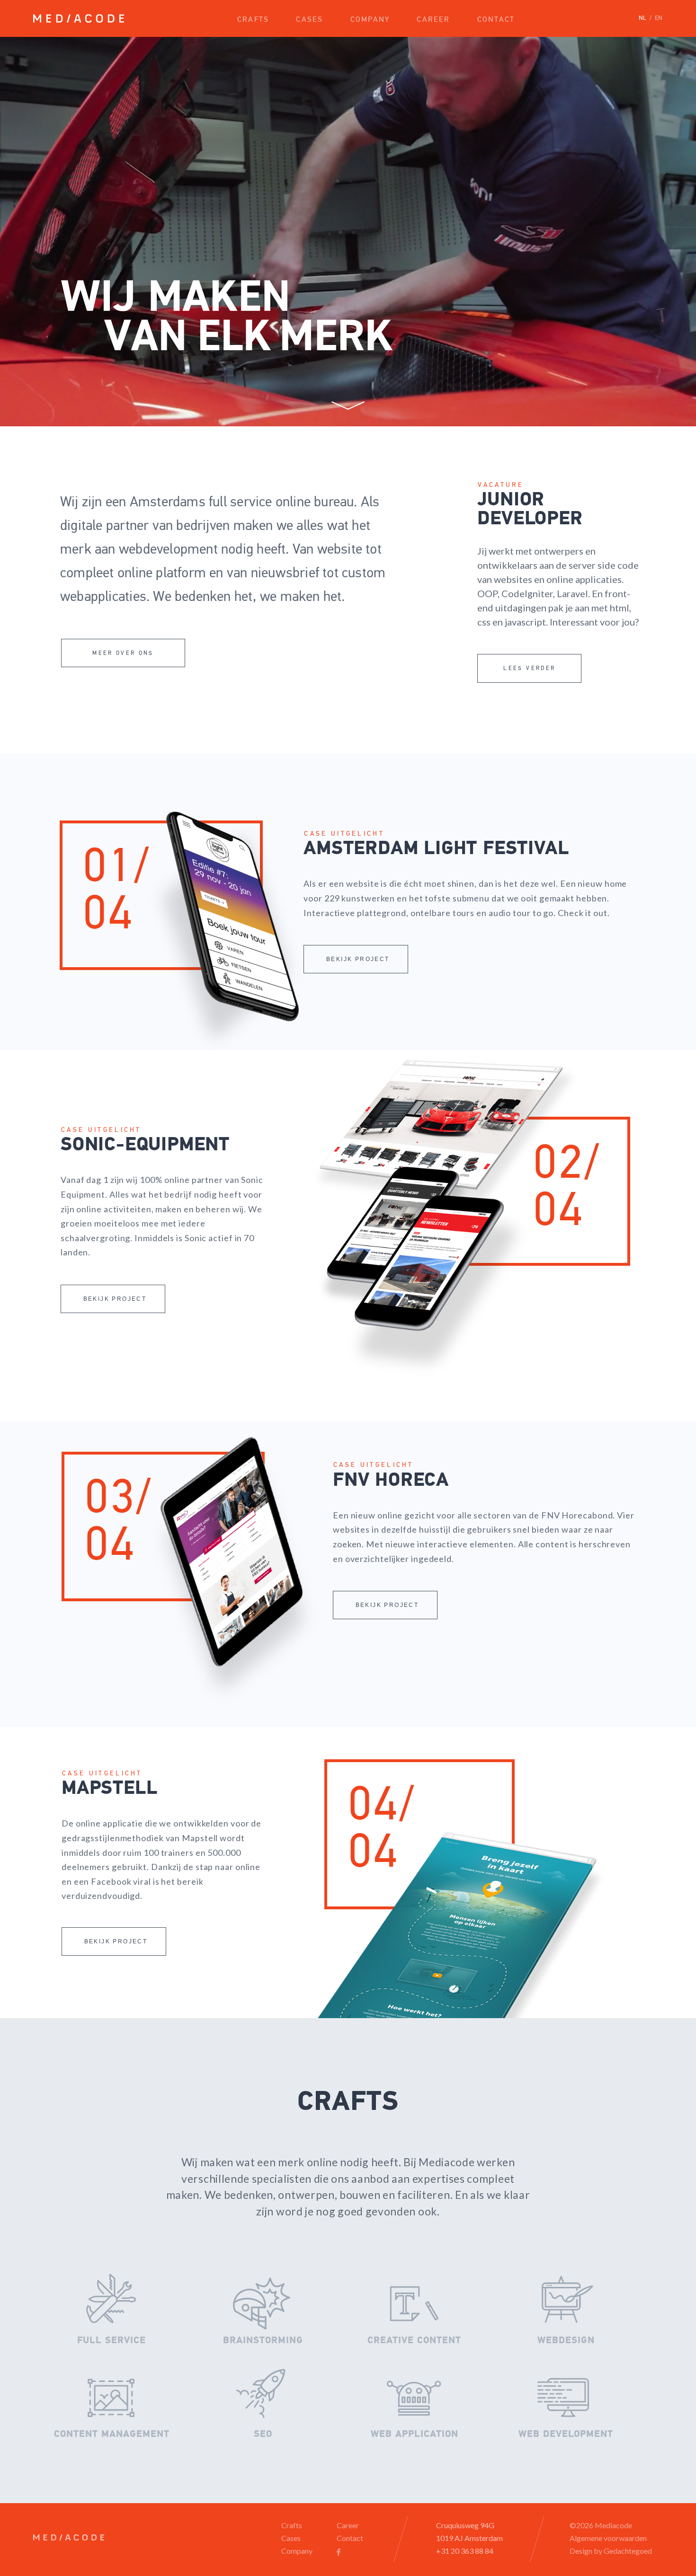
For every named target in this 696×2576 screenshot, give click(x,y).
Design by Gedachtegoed (611, 2551)
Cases (291, 2538)
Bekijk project (358, 959)
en (659, 18)
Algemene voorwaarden (608, 2538)
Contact (350, 2538)
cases (309, 20)
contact (496, 20)
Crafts (292, 2525)
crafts (253, 20)
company (370, 20)
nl (642, 18)
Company (297, 2551)
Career (348, 2525)
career (433, 20)
